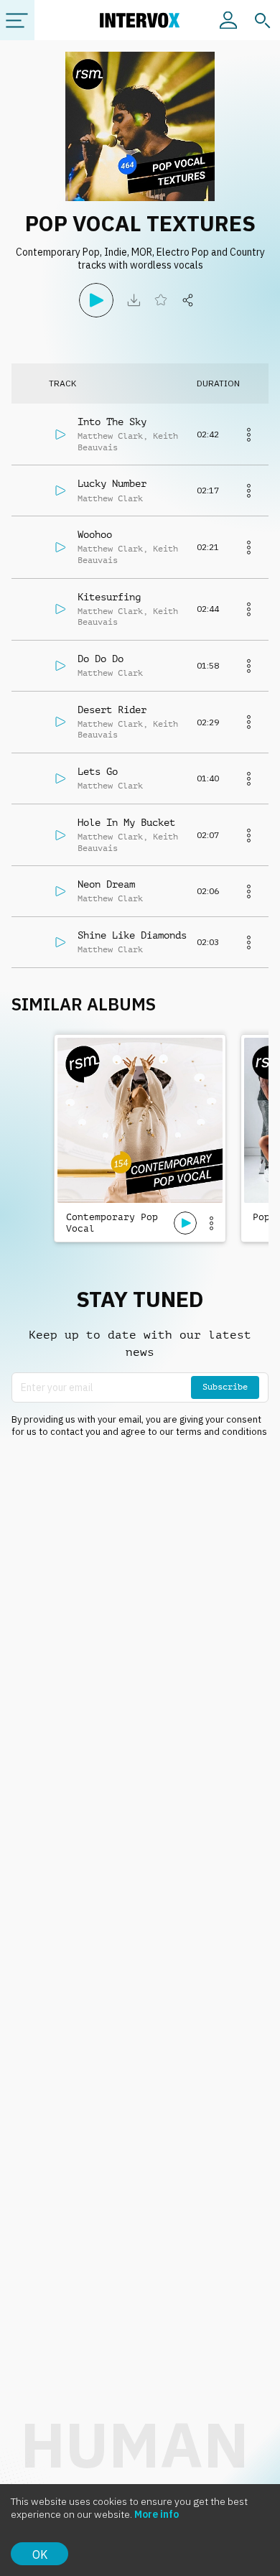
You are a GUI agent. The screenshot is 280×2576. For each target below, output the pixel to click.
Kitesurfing (109, 597)
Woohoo (95, 534)
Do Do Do (101, 659)
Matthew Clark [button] (110, 436)
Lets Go (98, 771)
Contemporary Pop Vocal (112, 1223)
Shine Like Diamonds (132, 935)
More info (157, 2514)
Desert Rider (112, 710)
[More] (248, 434)
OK (40, 2554)
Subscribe (225, 1387)
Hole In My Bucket (126, 822)
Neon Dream (106, 884)
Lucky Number (112, 483)
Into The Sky (112, 422)
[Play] (96, 300)
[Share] (188, 300)
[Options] (211, 1223)
